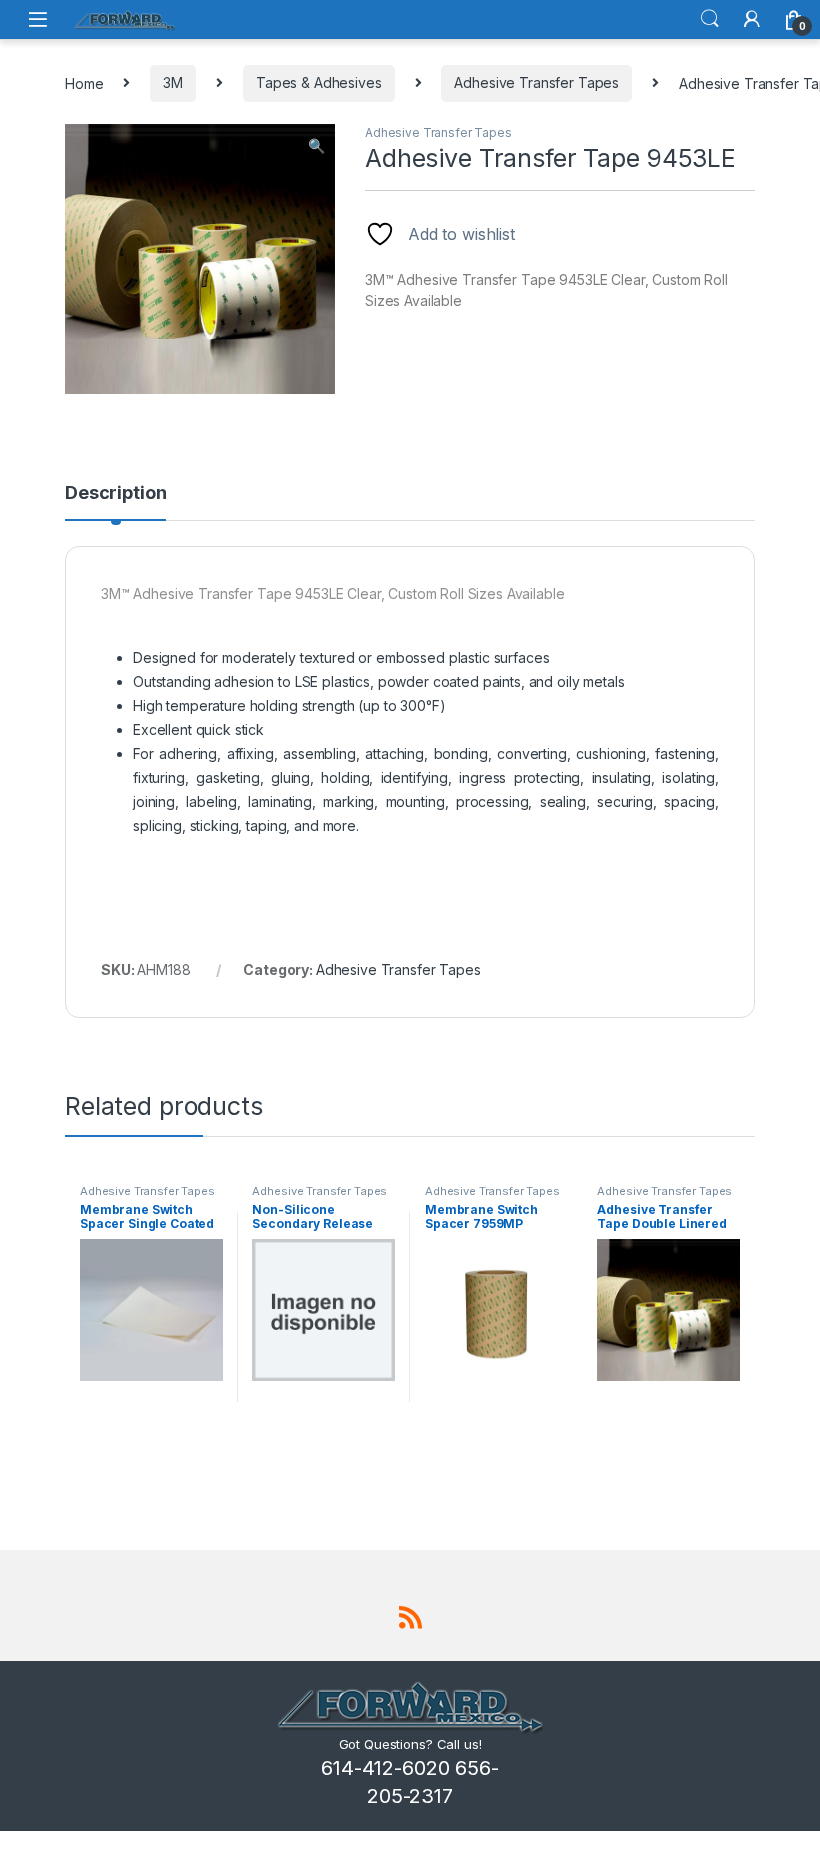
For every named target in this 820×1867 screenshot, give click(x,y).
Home (84, 82)
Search (710, 19)
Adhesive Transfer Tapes (536, 82)
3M (173, 82)
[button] (316, 146)
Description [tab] (115, 493)
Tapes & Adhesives (319, 82)
